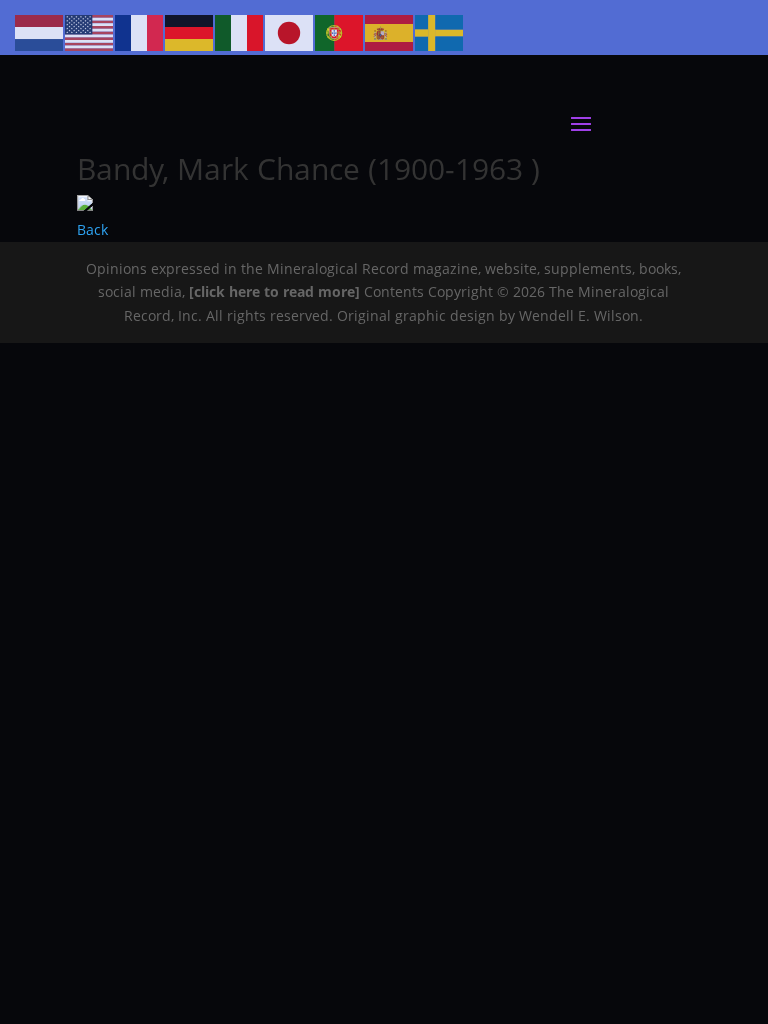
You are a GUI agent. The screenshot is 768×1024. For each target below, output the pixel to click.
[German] (190, 31)
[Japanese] (290, 31)
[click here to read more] (276, 291)
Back (92, 229)
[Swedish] (440, 31)
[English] (90, 31)
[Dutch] (40, 31)
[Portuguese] (340, 31)
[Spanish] (390, 31)
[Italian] (240, 31)
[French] (140, 31)
